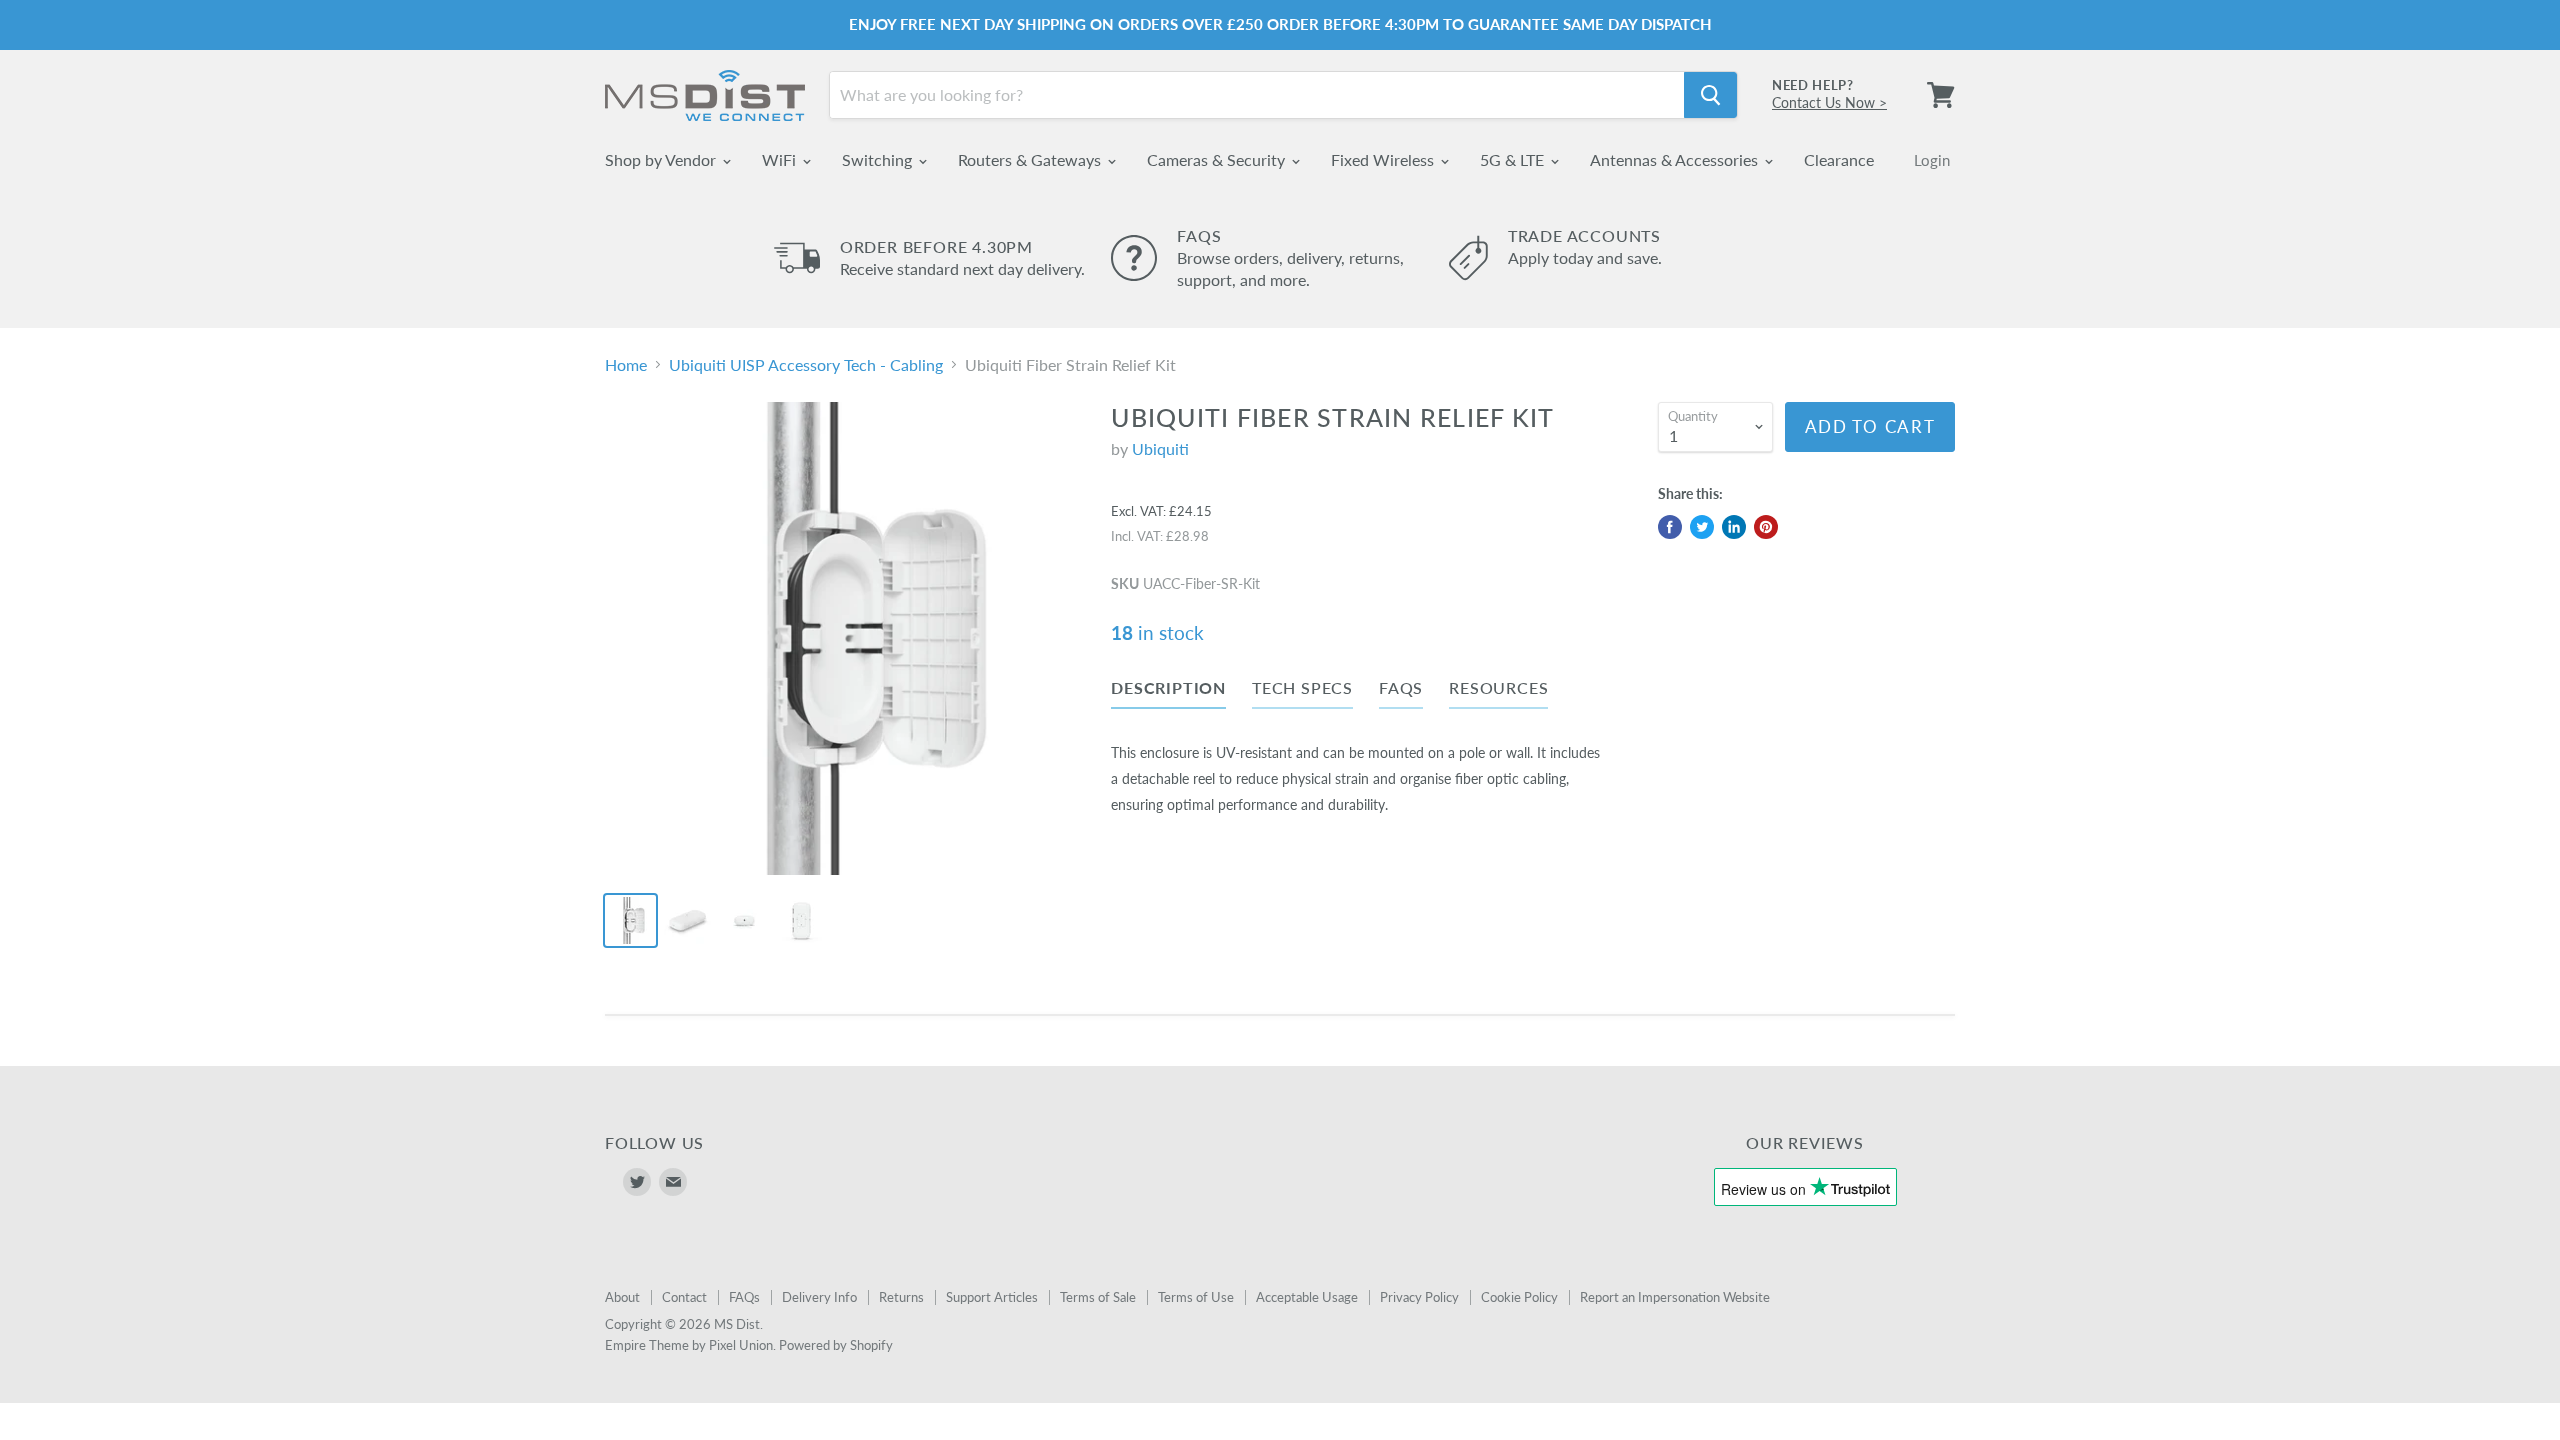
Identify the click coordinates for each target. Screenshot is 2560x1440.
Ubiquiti (1160, 448)
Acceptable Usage (1307, 1297)
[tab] (1168, 692)
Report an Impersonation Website (1675, 1297)
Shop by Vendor (662, 159)
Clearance (1839, 159)
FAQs (744, 1297)
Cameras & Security (1218, 159)
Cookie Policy (1519, 1297)
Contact (684, 1297)
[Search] (1710, 95)
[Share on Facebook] (1670, 527)
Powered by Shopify (836, 1345)
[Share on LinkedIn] (1734, 527)
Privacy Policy (1419, 1297)
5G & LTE (1514, 159)
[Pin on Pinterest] (1766, 527)
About (622, 1297)
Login (1932, 160)
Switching (879, 159)
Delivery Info (819, 1297)
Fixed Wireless (1384, 159)
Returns (901, 1297)
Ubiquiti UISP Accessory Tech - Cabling (806, 365)
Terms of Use (1196, 1297)
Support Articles (992, 1297)
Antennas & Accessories (1676, 159)
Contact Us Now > (1829, 102)
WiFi (781, 159)
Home (626, 365)
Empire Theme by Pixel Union (689, 1345)
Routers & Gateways (1031, 159)
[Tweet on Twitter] (1702, 527)
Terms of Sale (1098, 1297)
